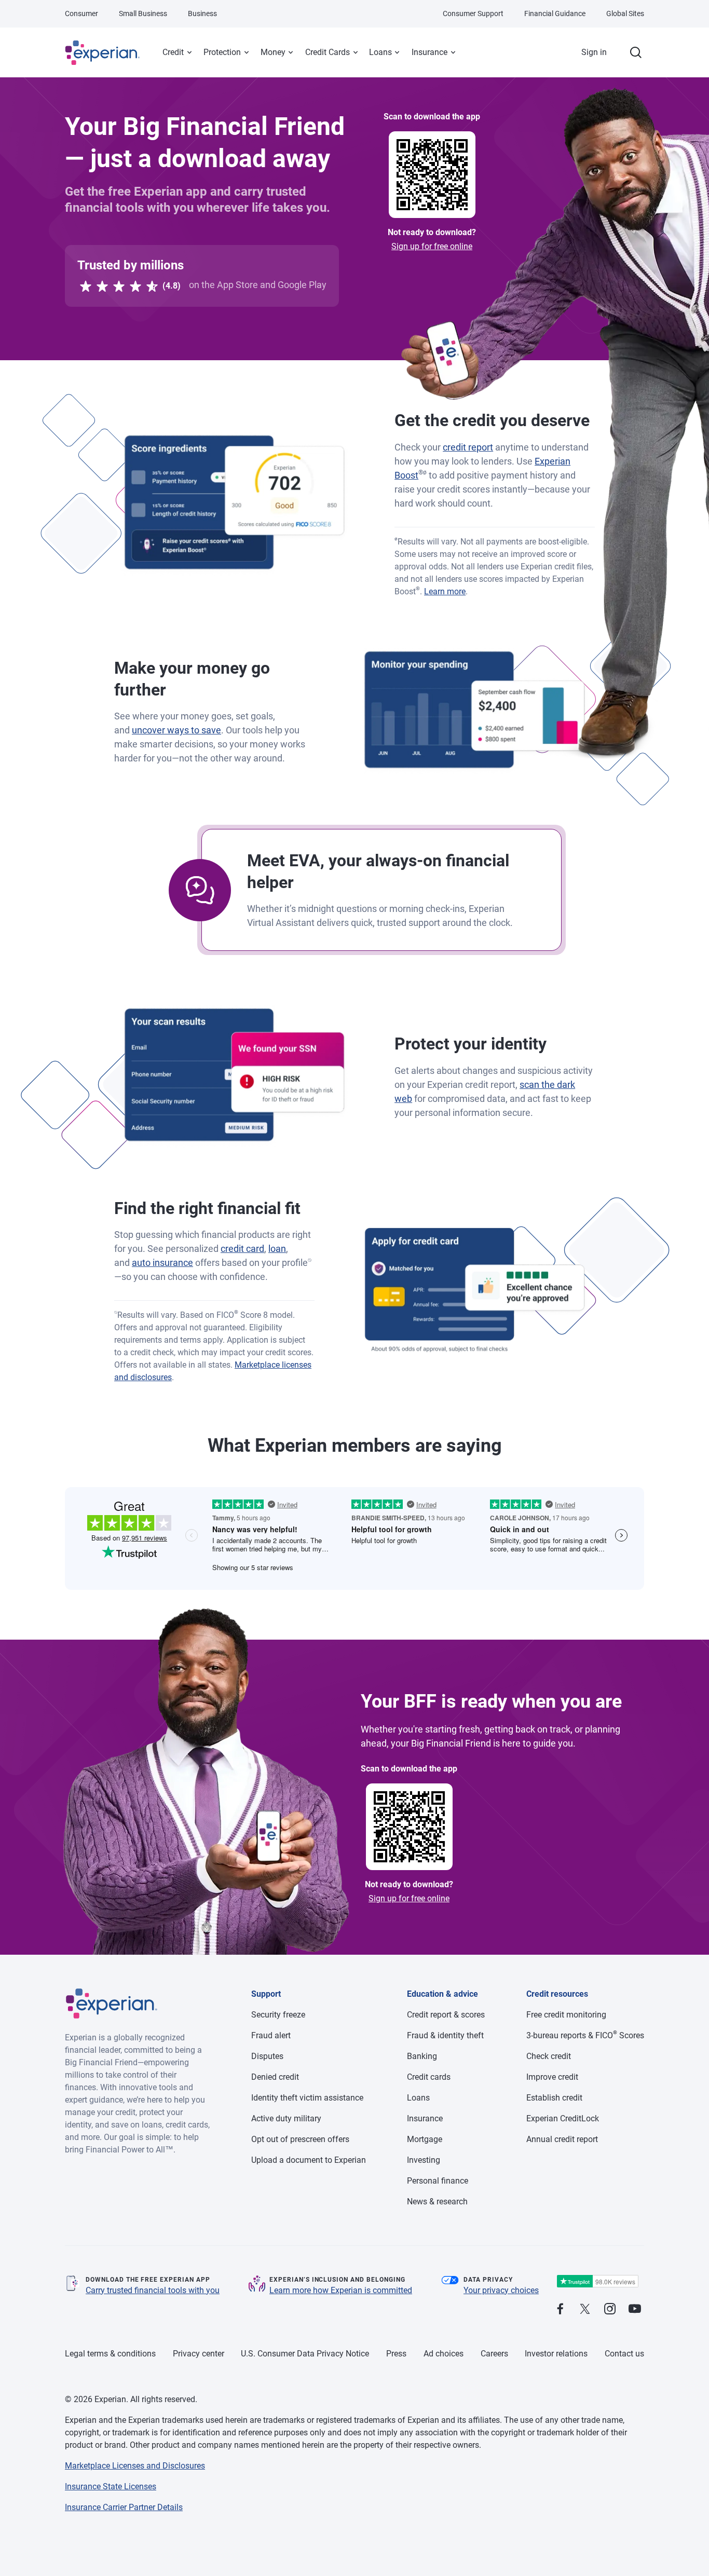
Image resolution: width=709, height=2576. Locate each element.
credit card (242, 1249)
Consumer (81, 13)
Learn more (445, 591)
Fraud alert (271, 2035)
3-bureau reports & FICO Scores (585, 2035)
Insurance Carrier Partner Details (124, 2507)
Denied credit (275, 2077)
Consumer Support (473, 13)
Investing (424, 2160)
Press (396, 2354)
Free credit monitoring (566, 2015)
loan (277, 1249)
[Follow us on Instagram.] (610, 2309)
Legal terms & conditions (110, 2354)
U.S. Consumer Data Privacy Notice (305, 2354)
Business (202, 13)
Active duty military (286, 2118)
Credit (173, 52)
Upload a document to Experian (309, 2160)
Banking (422, 2056)
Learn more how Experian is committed (341, 2290)
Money (273, 52)
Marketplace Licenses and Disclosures (135, 2466)
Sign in (594, 52)
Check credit (549, 2056)
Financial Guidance (555, 13)
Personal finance (438, 2181)
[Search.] (636, 52)
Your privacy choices (501, 2290)
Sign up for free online (432, 246)
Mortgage (425, 2139)
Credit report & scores (446, 2015)
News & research (437, 2202)
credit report (468, 447)
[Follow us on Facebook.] (560, 2309)
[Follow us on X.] (585, 2309)
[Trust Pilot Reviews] (597, 2281)
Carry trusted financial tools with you (153, 2290)
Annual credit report (562, 2139)
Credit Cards (328, 52)
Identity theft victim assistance (307, 2098)
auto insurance (162, 1263)
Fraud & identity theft (445, 2035)
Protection (222, 52)
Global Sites (625, 13)
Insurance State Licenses (111, 2486)
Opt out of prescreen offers (300, 2139)
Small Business (143, 13)
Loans (380, 52)
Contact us (624, 2354)
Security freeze (278, 2015)
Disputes (267, 2056)
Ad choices (444, 2354)
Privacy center (199, 2354)
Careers (494, 2354)
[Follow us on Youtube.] (635, 2309)
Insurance (430, 52)
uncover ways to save (176, 730)
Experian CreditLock (563, 2118)
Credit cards (429, 2077)
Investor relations (556, 2354)
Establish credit (554, 2098)
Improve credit (552, 2077)
